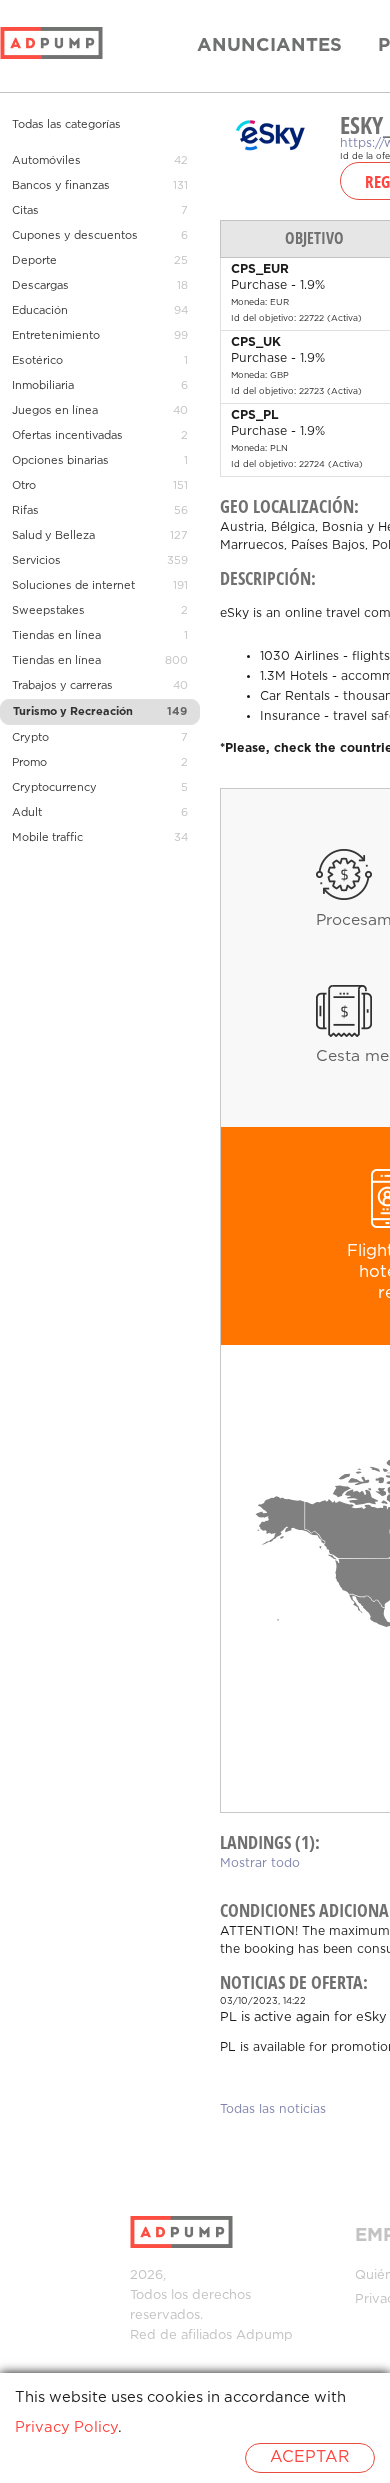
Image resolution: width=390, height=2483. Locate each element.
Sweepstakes (48, 611)
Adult (27, 813)
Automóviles (46, 161)
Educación (40, 311)
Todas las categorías (66, 125)
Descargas (40, 286)
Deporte (34, 261)
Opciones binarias (60, 461)
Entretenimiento (56, 336)
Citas (25, 211)
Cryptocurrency (54, 788)
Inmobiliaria (43, 386)
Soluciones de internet (73, 586)
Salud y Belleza (53, 536)
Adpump (264, 2335)
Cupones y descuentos (75, 236)
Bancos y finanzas (61, 186)
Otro (24, 486)
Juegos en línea (55, 411)
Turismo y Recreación (73, 712)
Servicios (36, 561)
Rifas (25, 511)
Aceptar (310, 2457)
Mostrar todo (260, 1863)
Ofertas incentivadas (67, 436)
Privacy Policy (66, 2427)
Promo (29, 763)
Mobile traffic (47, 838)
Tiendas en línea (56, 636)
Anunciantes (269, 46)
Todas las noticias (273, 2109)
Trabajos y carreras (62, 686)
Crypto (30, 738)
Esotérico (37, 361)
